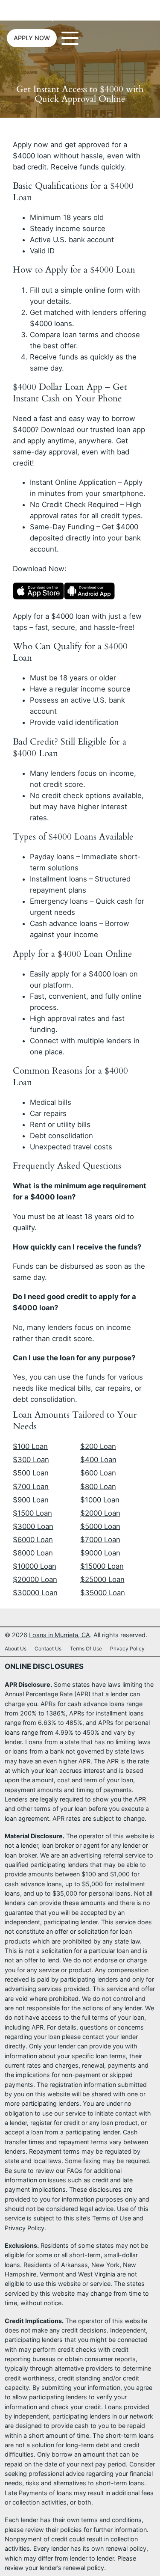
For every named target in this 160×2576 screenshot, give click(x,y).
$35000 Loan (103, 1593)
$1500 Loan (32, 1513)
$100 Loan (30, 1446)
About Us (16, 1649)
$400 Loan (98, 1460)
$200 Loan (98, 1446)
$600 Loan (98, 1473)
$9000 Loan (100, 1553)
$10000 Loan (35, 1566)
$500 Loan (31, 1473)
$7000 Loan (100, 1540)
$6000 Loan (33, 1540)
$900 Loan (31, 1500)
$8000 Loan (33, 1553)
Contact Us (48, 1649)
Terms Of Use (86, 1649)
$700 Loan (31, 1487)
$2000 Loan (100, 1513)
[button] (32, 38)
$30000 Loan (35, 1593)
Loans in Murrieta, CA (42, 15)
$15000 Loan (102, 1566)
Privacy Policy (127, 1649)
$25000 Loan (102, 1579)
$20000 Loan (35, 1579)
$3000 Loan (33, 1526)
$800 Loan (98, 1487)
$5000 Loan (100, 1526)
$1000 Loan (100, 1500)
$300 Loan (31, 1460)
